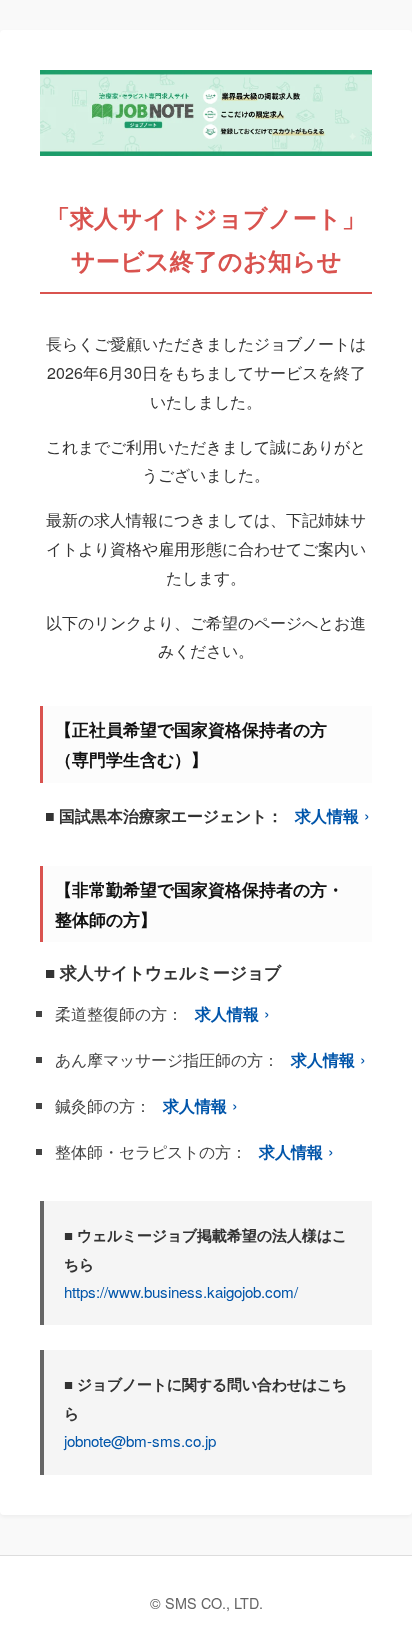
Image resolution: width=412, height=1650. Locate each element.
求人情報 (327, 815)
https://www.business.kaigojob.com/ (181, 1291)
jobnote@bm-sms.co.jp (140, 1440)
